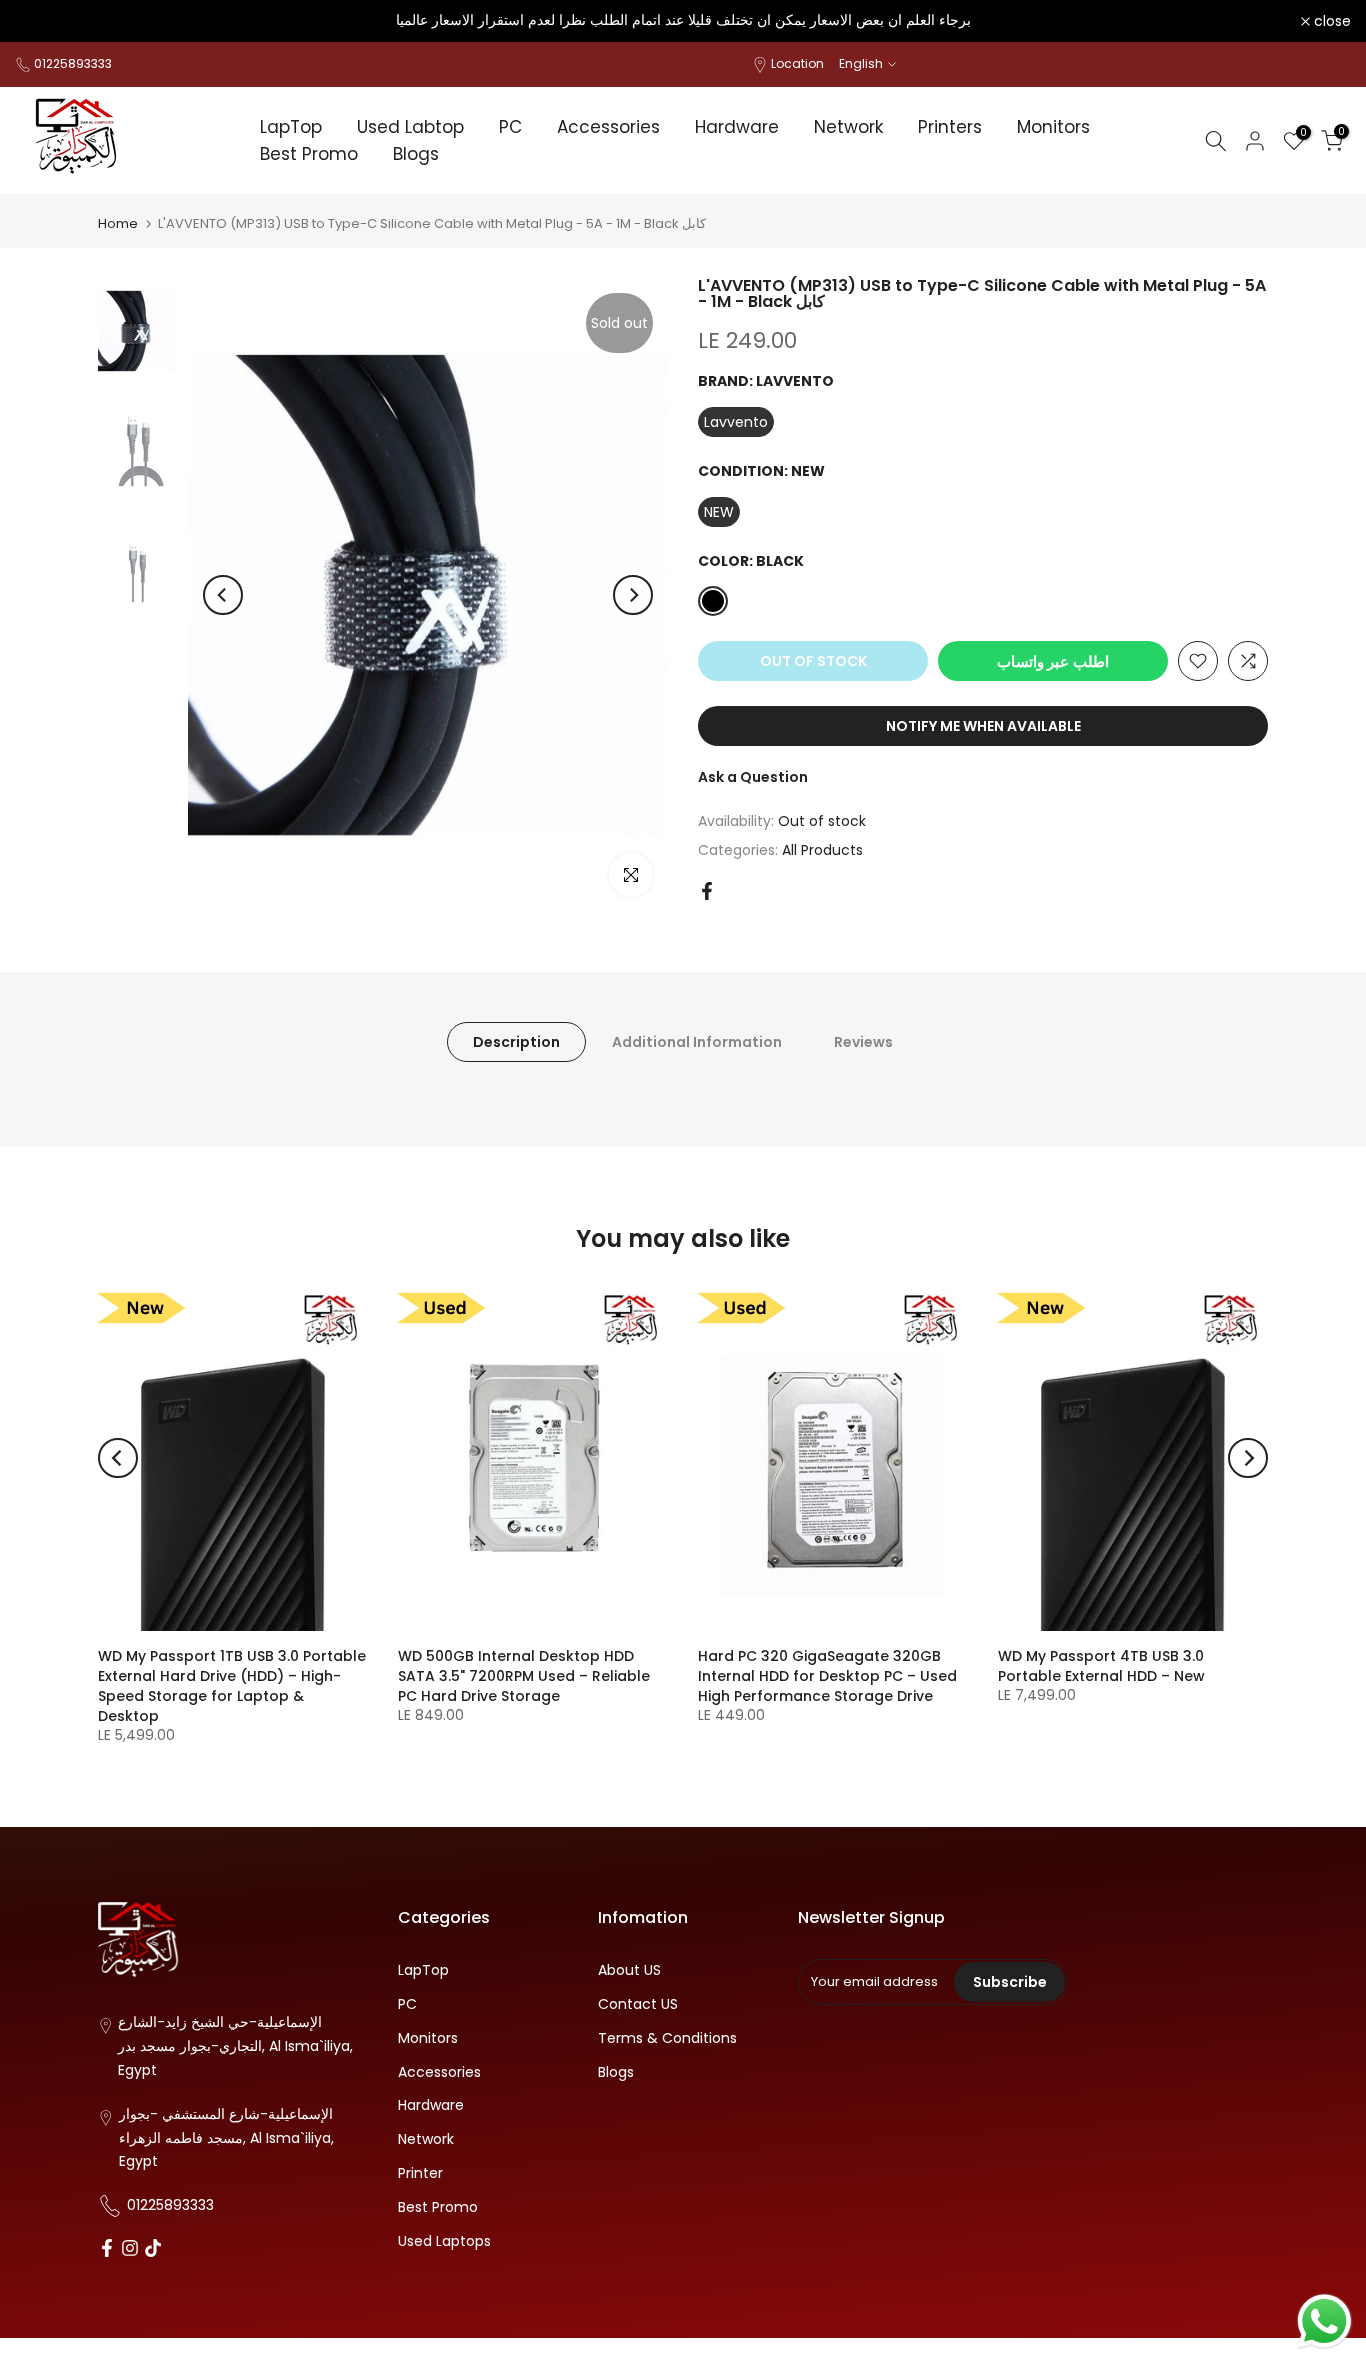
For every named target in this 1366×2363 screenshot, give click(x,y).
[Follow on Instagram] (130, 2250)
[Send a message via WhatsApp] (1324, 2321)
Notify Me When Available (983, 726)
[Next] (633, 595)
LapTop (291, 127)
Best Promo (309, 154)
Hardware (737, 127)
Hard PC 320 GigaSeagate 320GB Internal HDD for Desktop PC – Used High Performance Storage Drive (827, 1676)
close (44, 21)
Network (848, 127)
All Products (822, 849)
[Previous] (223, 595)
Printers (950, 127)
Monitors (1053, 127)
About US (629, 1970)
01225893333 (73, 63)
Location (797, 63)
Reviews (863, 1041)
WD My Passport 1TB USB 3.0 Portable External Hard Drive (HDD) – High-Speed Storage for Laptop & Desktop (232, 1686)
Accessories (608, 127)
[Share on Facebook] (707, 891)
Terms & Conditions (667, 2038)
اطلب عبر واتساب (1053, 660)
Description (516, 1041)
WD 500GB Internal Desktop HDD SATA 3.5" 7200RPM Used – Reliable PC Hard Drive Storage (524, 1676)
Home (118, 223)
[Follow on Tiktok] (153, 2250)
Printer (420, 2173)
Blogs (416, 154)
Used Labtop (410, 127)
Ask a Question (753, 777)
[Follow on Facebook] (107, 2250)
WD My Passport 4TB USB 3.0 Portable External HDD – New (1101, 1666)
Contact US (638, 2004)
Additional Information (697, 1041)
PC (510, 127)
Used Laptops (444, 2241)
